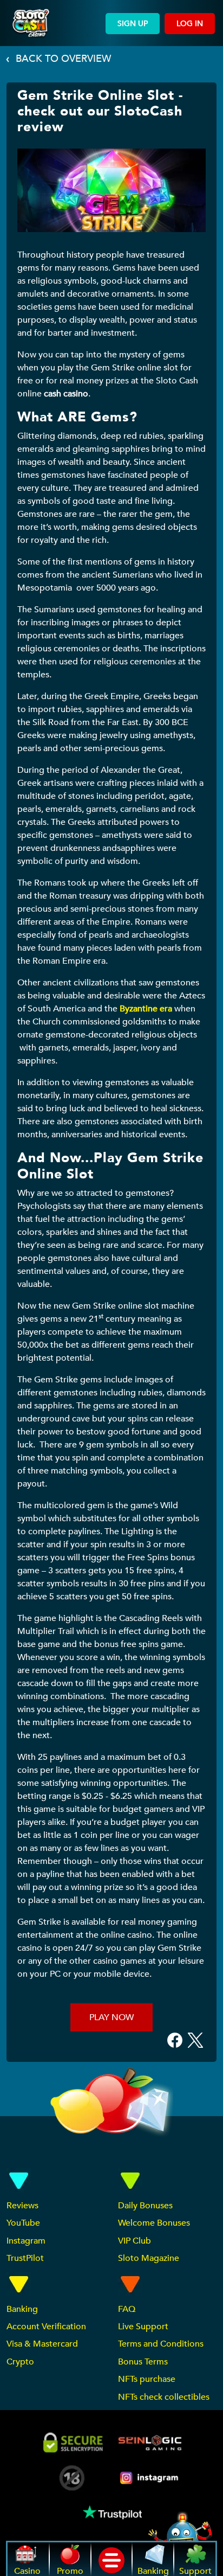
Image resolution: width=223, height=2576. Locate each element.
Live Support (143, 2327)
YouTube (23, 2223)
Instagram (26, 2241)
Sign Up (133, 24)
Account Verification (46, 2327)
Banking (22, 2309)
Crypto (20, 2362)
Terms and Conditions (161, 2344)
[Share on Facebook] (175, 2040)
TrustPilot (25, 2258)
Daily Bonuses (145, 2206)
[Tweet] (195, 2040)
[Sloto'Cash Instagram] (150, 2478)
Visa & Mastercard (42, 2344)
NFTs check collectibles (164, 2397)
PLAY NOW (111, 2017)
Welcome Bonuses (154, 2223)
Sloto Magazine (149, 2258)
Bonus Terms (143, 2362)
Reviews (22, 2206)
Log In (190, 24)
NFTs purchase (147, 2379)
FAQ (127, 2309)
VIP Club (135, 2241)
